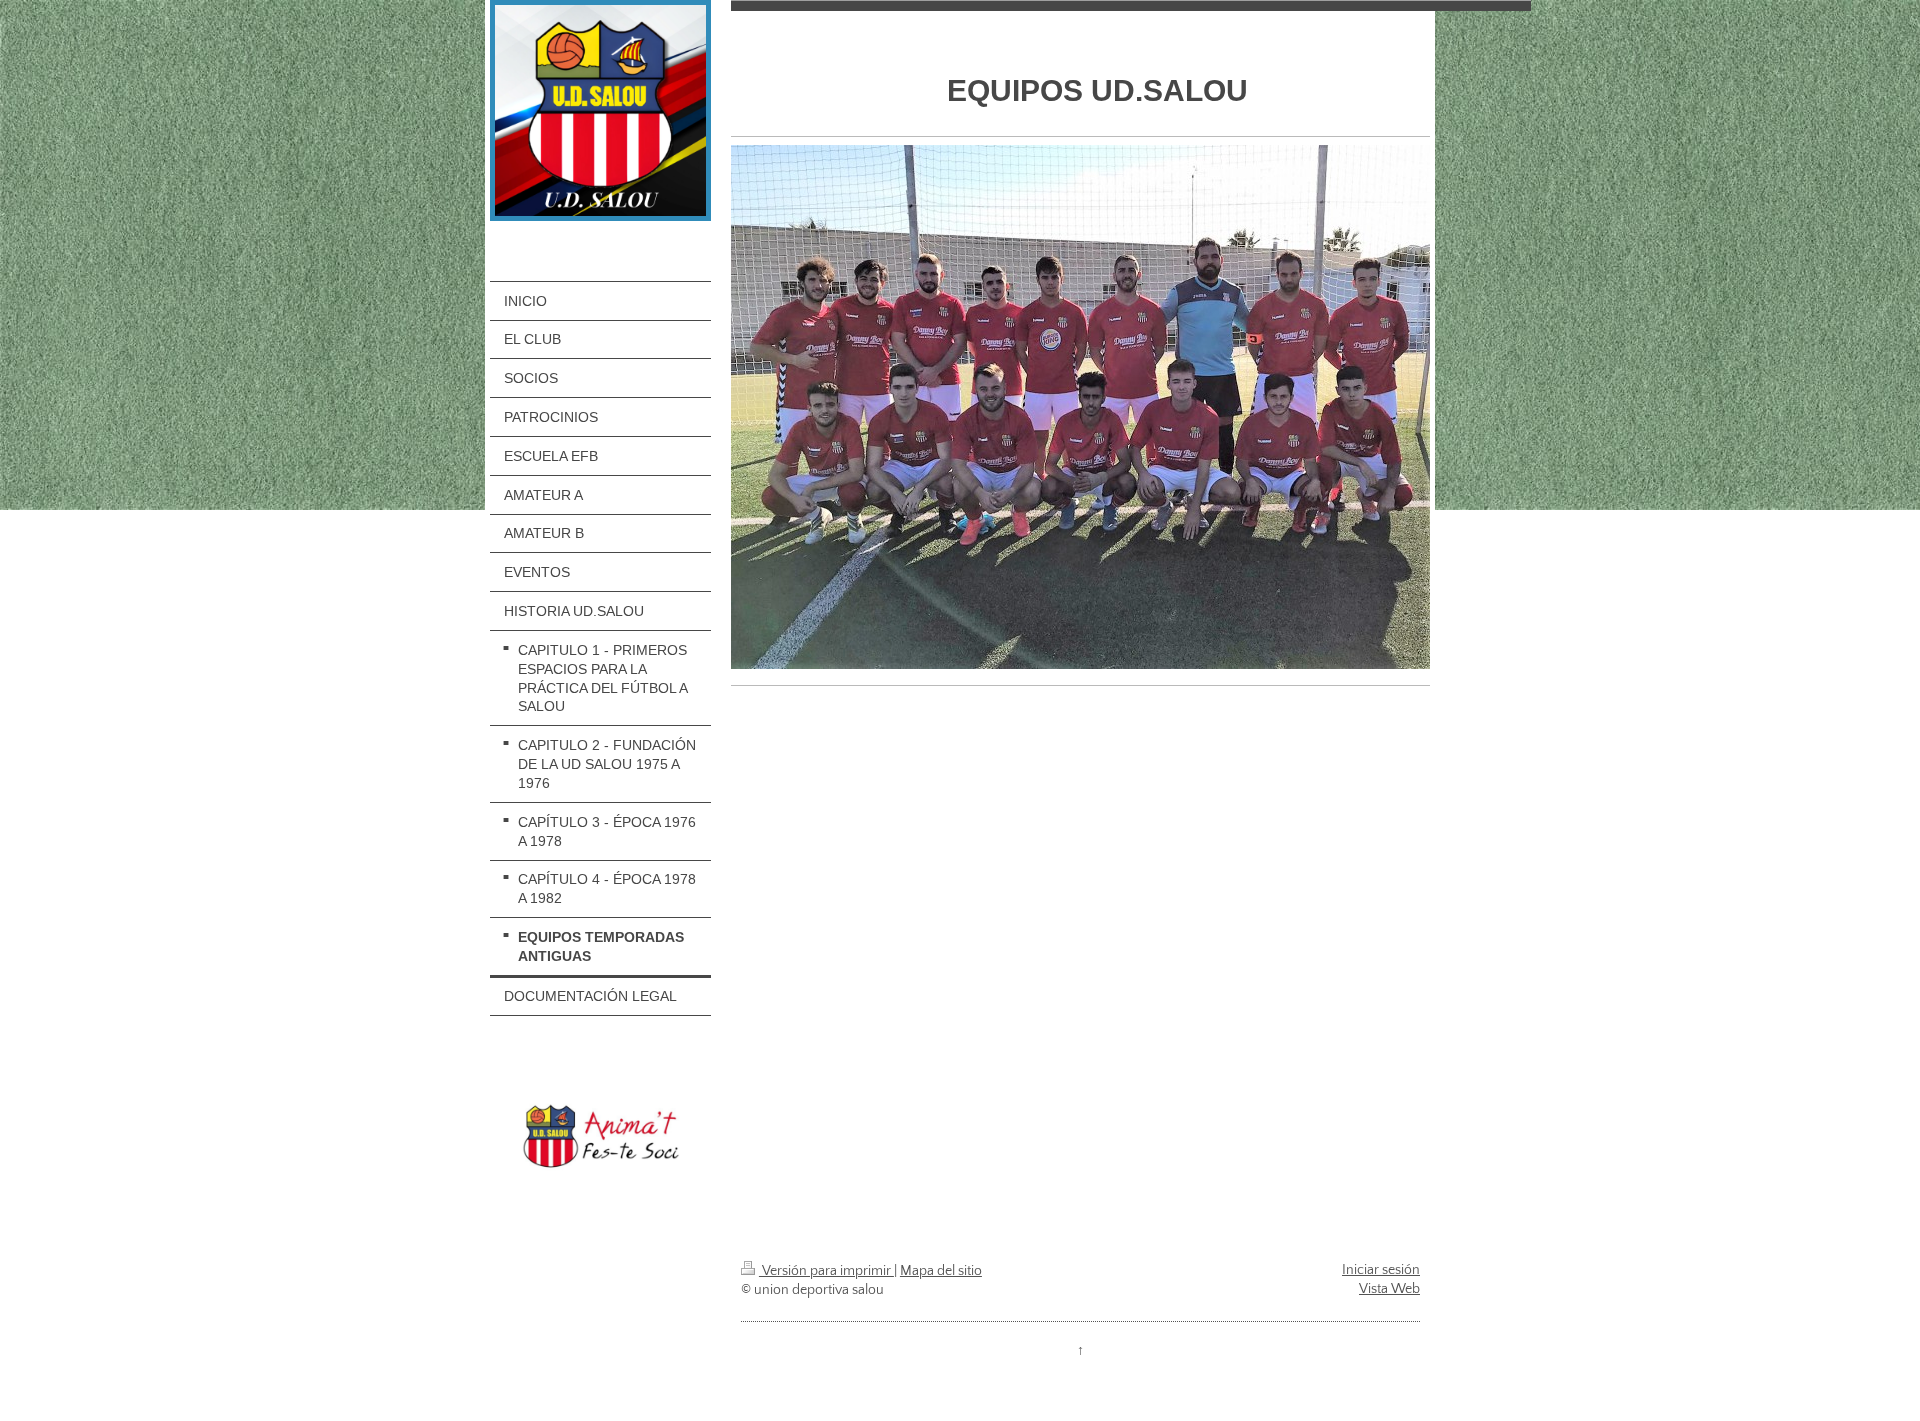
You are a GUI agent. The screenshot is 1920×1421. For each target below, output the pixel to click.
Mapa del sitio (941, 1271)
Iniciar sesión (1381, 1270)
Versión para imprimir (826, 1271)
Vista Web (1389, 1289)
